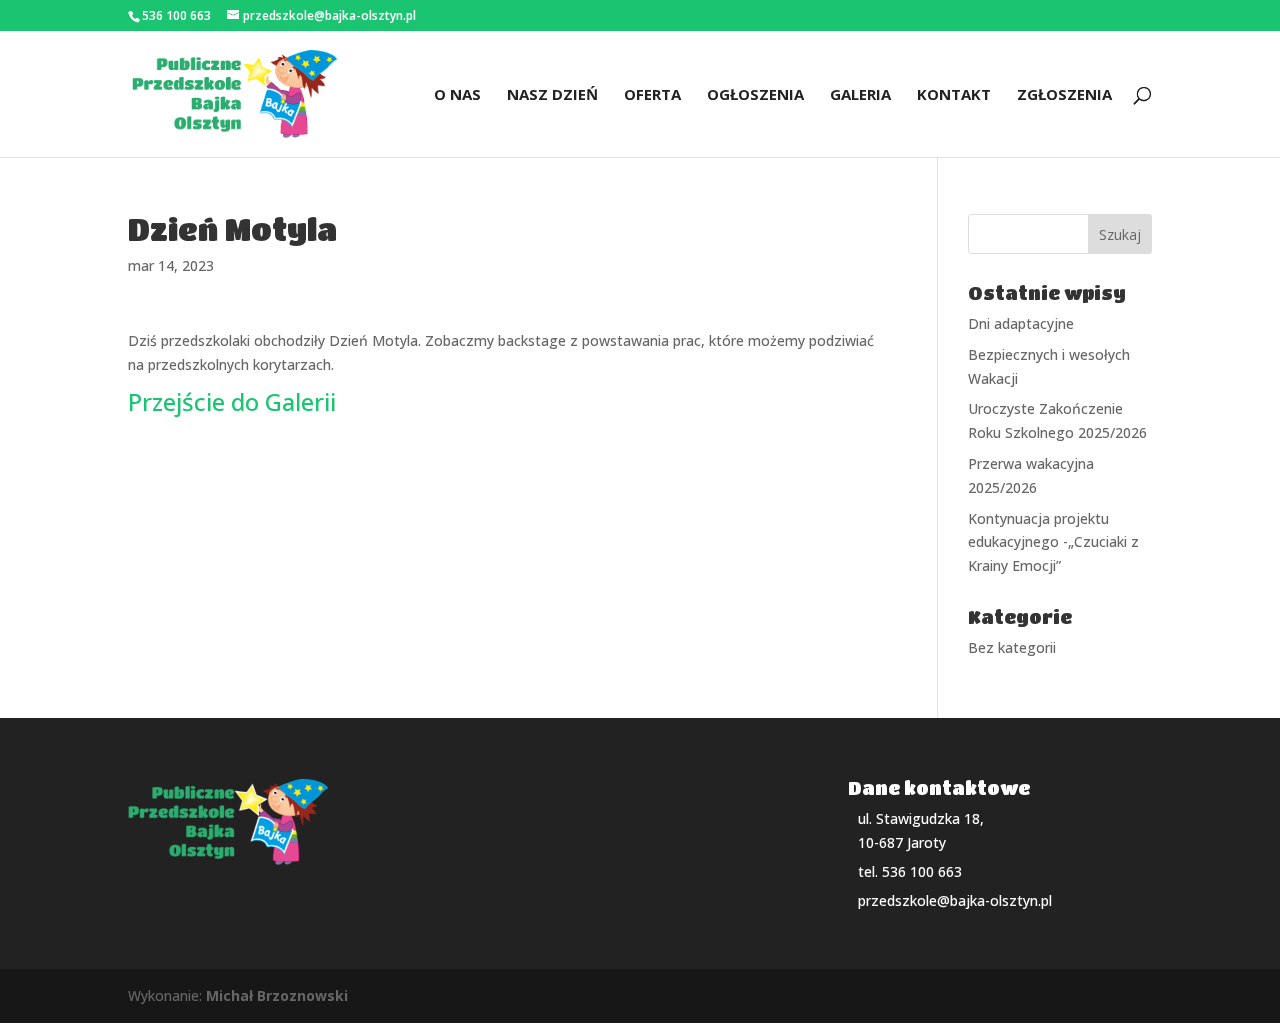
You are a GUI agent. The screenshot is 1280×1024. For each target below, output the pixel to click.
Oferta (652, 95)
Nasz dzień (552, 95)
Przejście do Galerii (232, 401)
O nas (457, 95)
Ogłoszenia (755, 95)
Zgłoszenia (1064, 95)
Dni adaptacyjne (1021, 323)
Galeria (860, 95)
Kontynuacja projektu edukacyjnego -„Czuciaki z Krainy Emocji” (1053, 542)
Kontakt (954, 95)
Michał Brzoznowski (277, 995)
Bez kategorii (1012, 647)
